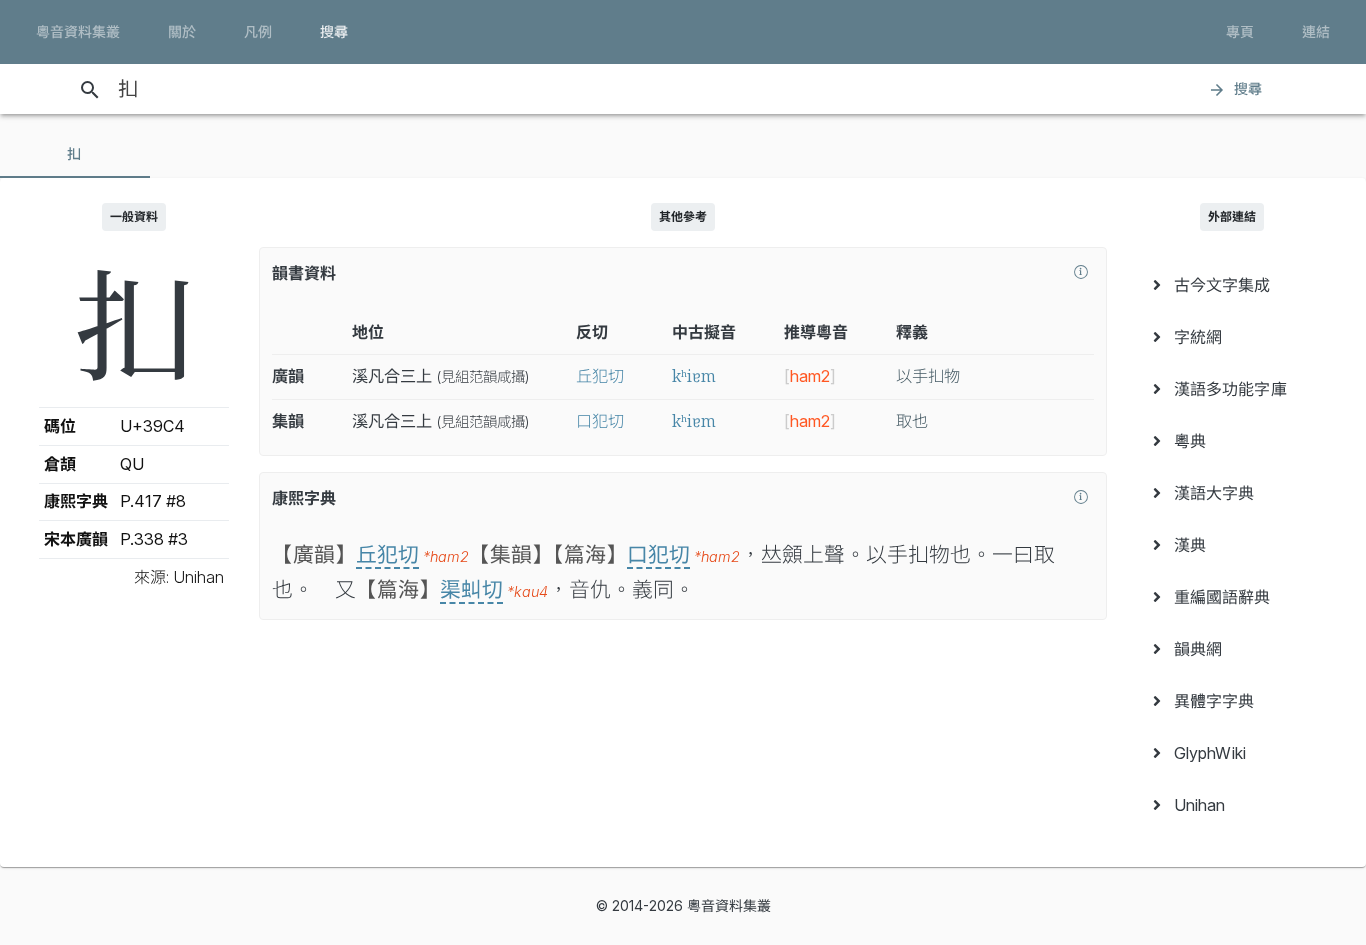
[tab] (75, 154)
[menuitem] (1232, 285)
